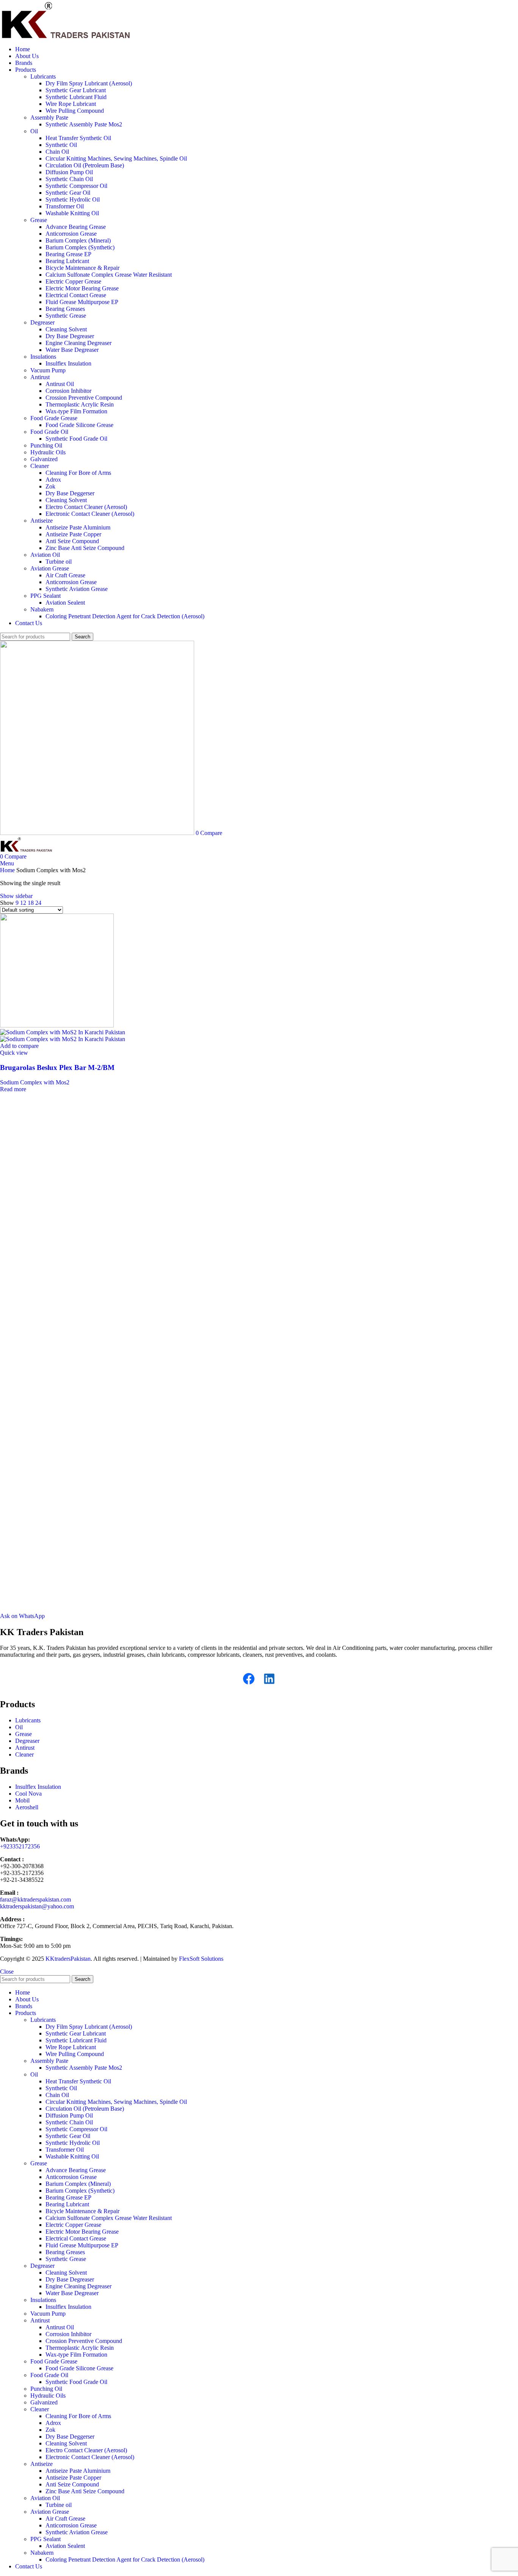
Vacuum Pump (48, 370)
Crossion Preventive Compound (84, 398)
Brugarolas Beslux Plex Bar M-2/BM (57, 1067)
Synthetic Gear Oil (68, 193)
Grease (39, 220)
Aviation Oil (45, 555)
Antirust (40, 377)
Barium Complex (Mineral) (78, 240)
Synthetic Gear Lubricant (76, 90)
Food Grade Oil (49, 432)
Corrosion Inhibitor (68, 391)
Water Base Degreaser (72, 350)
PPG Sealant (46, 596)
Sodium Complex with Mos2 (35, 1082)
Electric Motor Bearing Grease (82, 288)
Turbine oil (59, 562)
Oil (34, 131)
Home (8, 870)
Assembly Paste (49, 117)
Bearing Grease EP (68, 254)
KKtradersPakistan (68, 1959)
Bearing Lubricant (67, 261)
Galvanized (44, 459)
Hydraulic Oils (48, 452)
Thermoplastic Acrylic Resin (80, 404)
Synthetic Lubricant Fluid (76, 97)
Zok (50, 486)
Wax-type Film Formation (76, 411)
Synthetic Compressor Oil (76, 186)
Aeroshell (27, 1807)
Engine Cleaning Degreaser (78, 343)
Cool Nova (28, 1794)
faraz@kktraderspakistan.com (35, 1899)
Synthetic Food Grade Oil (76, 439)
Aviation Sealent (65, 603)
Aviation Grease (50, 568)
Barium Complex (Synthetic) (80, 247)
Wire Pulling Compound (75, 111)
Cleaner (40, 466)
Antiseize (42, 521)
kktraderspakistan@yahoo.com (37, 1906)
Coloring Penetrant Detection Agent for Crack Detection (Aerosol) (125, 616)
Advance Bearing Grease (76, 227)
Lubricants (43, 76)
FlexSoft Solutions (201, 1959)
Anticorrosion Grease (71, 234)
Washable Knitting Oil (72, 213)
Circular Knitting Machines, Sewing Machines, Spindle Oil (116, 158)
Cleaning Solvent (66, 329)
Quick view (14, 1053)
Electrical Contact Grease (76, 295)
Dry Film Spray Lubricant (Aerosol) (89, 83)
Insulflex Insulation (68, 363)
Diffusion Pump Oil (69, 172)
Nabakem (42, 609)
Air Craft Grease (65, 575)
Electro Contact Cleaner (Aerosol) (86, 507)
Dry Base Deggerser (70, 493)
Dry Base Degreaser (70, 336)
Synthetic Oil (61, 145)
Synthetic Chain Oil (69, 179)
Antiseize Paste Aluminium (78, 527)
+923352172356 (20, 1846)
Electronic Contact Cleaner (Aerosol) (90, 514)
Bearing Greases (65, 309)
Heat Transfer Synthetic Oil (78, 138)
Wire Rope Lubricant (71, 104)
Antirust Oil (60, 384)
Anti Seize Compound (72, 541)
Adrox (53, 480)
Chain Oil (57, 152)
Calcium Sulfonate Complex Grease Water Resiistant (109, 275)
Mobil (22, 1800)
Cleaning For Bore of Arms (78, 473)
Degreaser (42, 322)
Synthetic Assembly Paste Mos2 (84, 124)
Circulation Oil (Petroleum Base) (85, 165)
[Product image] (63, 1039)
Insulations (43, 357)
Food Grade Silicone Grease (79, 425)
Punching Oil (46, 445)
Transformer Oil (65, 206)
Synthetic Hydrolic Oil (73, 199)
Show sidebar (16, 896)
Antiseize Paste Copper (73, 534)
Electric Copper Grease (73, 281)
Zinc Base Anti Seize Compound (85, 548)
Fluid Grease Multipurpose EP (82, 302)
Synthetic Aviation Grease (77, 589)
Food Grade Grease (54, 418)
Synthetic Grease (66, 316)
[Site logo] (66, 36)
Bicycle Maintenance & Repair (82, 268)
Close (7, 1972)
